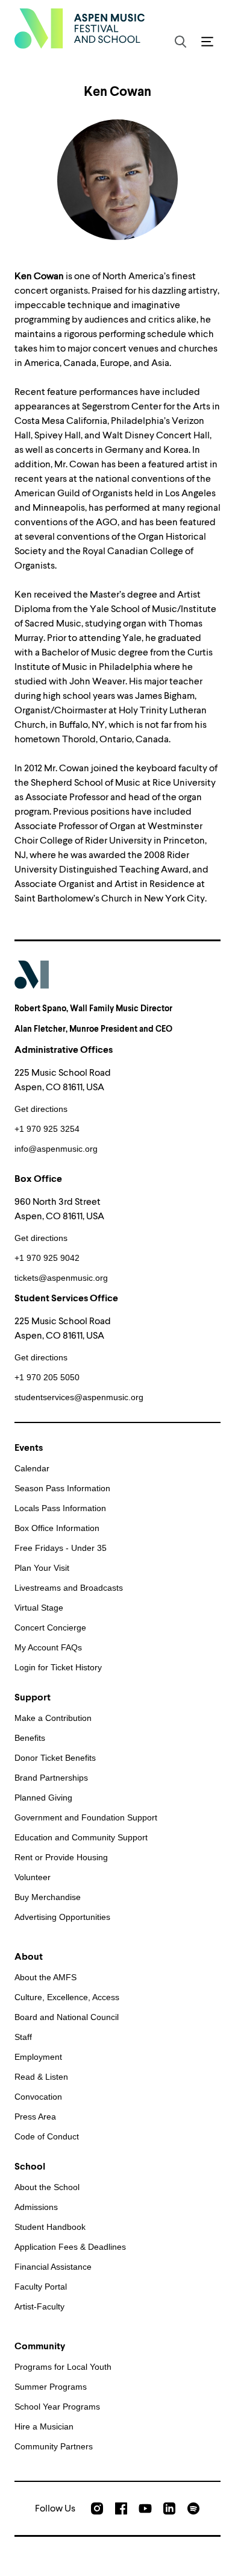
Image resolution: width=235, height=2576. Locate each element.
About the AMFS (45, 1977)
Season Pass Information (62, 1488)
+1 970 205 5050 (47, 1377)
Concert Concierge (50, 1627)
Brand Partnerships (51, 1778)
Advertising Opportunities (62, 1917)
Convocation (38, 2097)
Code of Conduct (47, 2136)
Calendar (32, 1468)
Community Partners (54, 2446)
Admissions (36, 2207)
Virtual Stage (39, 1608)
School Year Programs (57, 2407)
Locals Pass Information (60, 1508)
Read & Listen (41, 2077)
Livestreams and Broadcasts (69, 1588)
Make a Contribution (53, 1718)
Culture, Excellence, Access (67, 1997)
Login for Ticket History (58, 1667)
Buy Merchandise (48, 1897)
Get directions (41, 1109)
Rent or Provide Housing (61, 1857)
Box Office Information (57, 1528)
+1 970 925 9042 (47, 1258)
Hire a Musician (44, 2426)
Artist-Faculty (39, 2306)
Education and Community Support (81, 1837)
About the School (47, 2187)
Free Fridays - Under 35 (61, 1548)
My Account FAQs (48, 1647)
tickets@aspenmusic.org (61, 1278)
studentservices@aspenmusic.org (79, 1397)
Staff (23, 2037)
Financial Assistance (53, 2267)
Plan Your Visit (42, 1568)
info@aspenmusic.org (56, 1149)
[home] (80, 28)
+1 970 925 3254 (47, 1129)
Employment (38, 2057)
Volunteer (33, 1877)
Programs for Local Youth (63, 2367)
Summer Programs (51, 2387)
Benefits (30, 1738)
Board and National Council (67, 2017)
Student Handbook (50, 2227)
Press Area (35, 2117)
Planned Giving (43, 1798)
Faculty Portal (41, 2287)
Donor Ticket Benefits (55, 1758)
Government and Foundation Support (86, 1817)
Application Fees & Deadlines (70, 2247)
